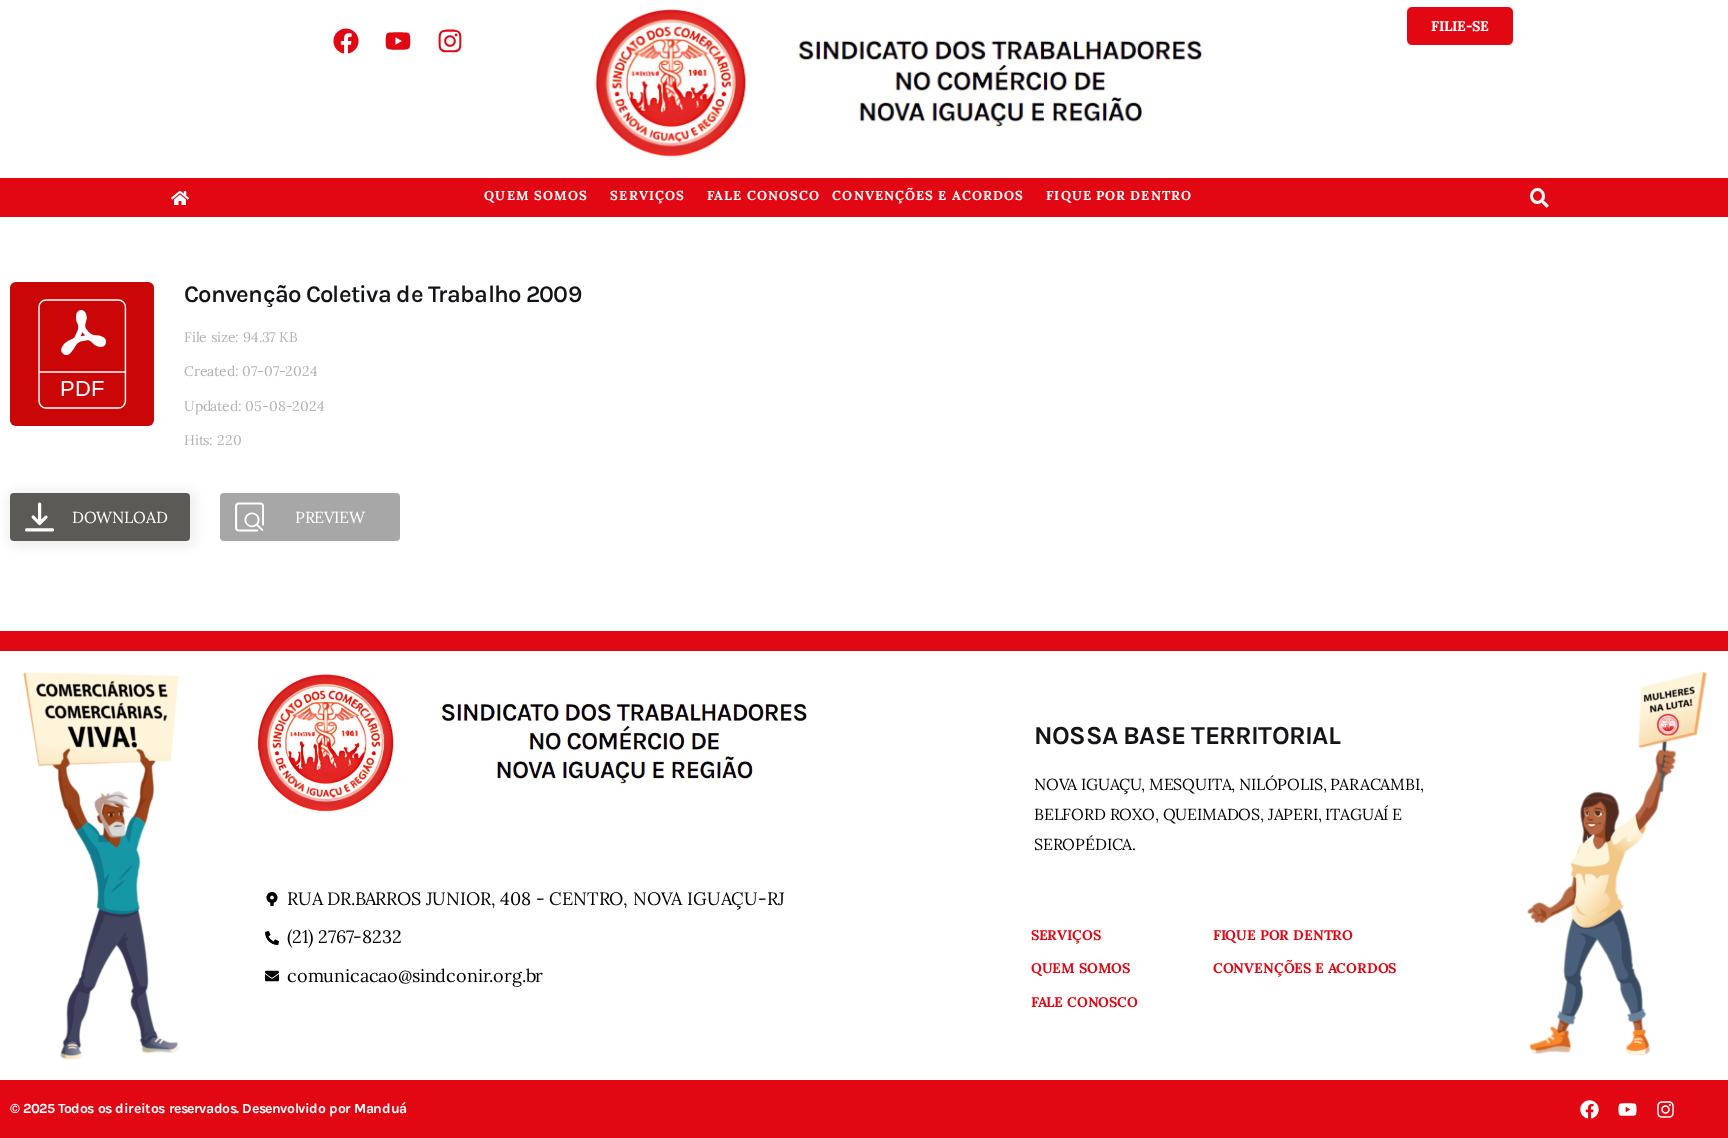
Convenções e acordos (928, 195)
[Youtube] (398, 41)
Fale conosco (763, 195)
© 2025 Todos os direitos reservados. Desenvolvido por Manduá (208, 1109)
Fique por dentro (1119, 195)
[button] (541, 195)
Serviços (647, 195)
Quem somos (536, 195)
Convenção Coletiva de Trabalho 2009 (382, 294)
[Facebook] (346, 41)
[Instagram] (450, 41)
